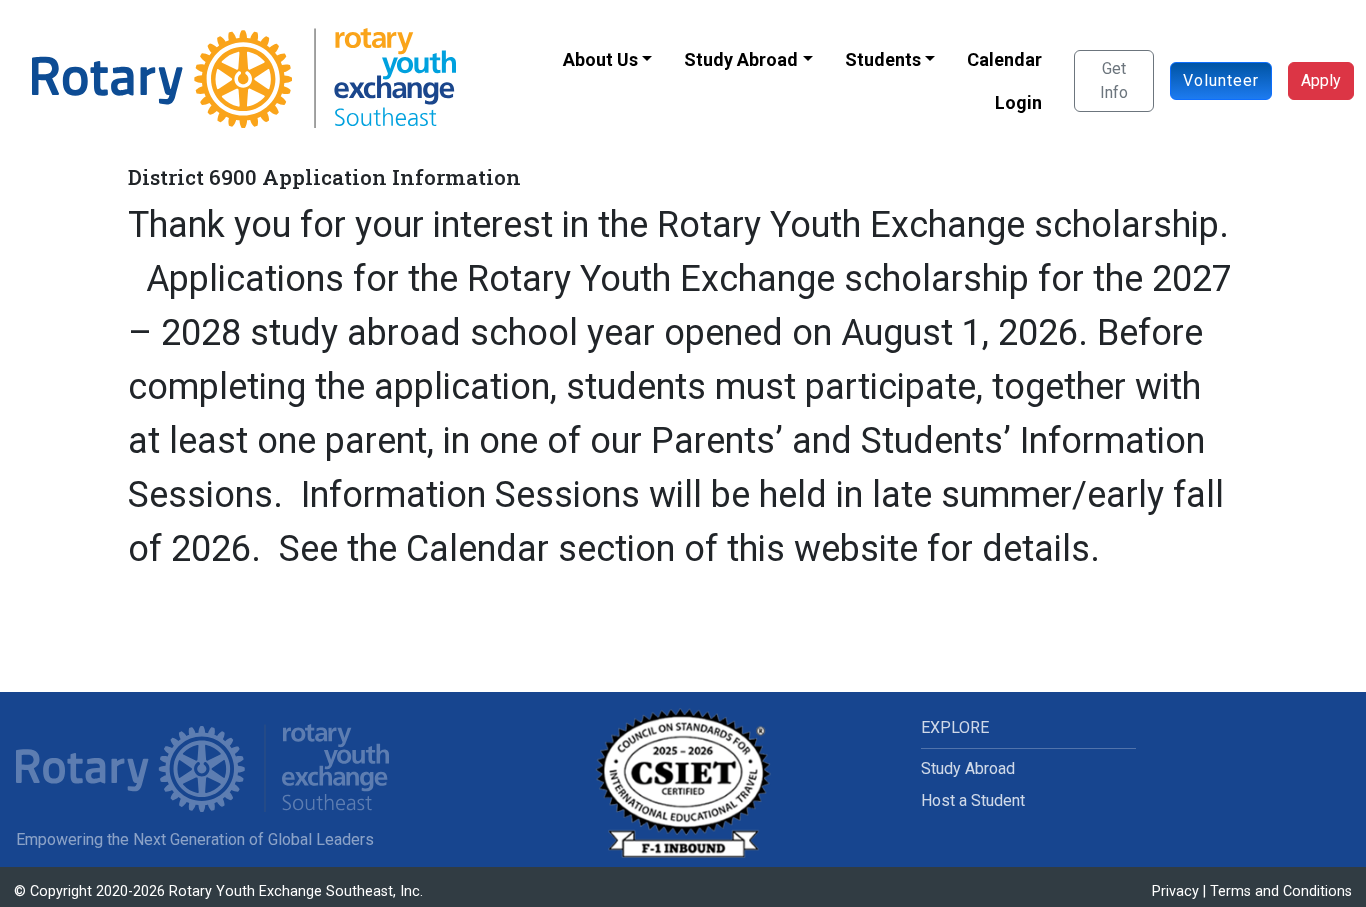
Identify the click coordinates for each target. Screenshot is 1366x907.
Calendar (1004, 59)
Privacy (1175, 891)
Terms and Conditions (1281, 891)
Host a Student (973, 800)
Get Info (1114, 80)
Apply (1321, 80)
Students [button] (883, 59)
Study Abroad (968, 768)
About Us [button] (600, 59)
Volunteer (1221, 80)
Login (1018, 102)
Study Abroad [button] (741, 59)
